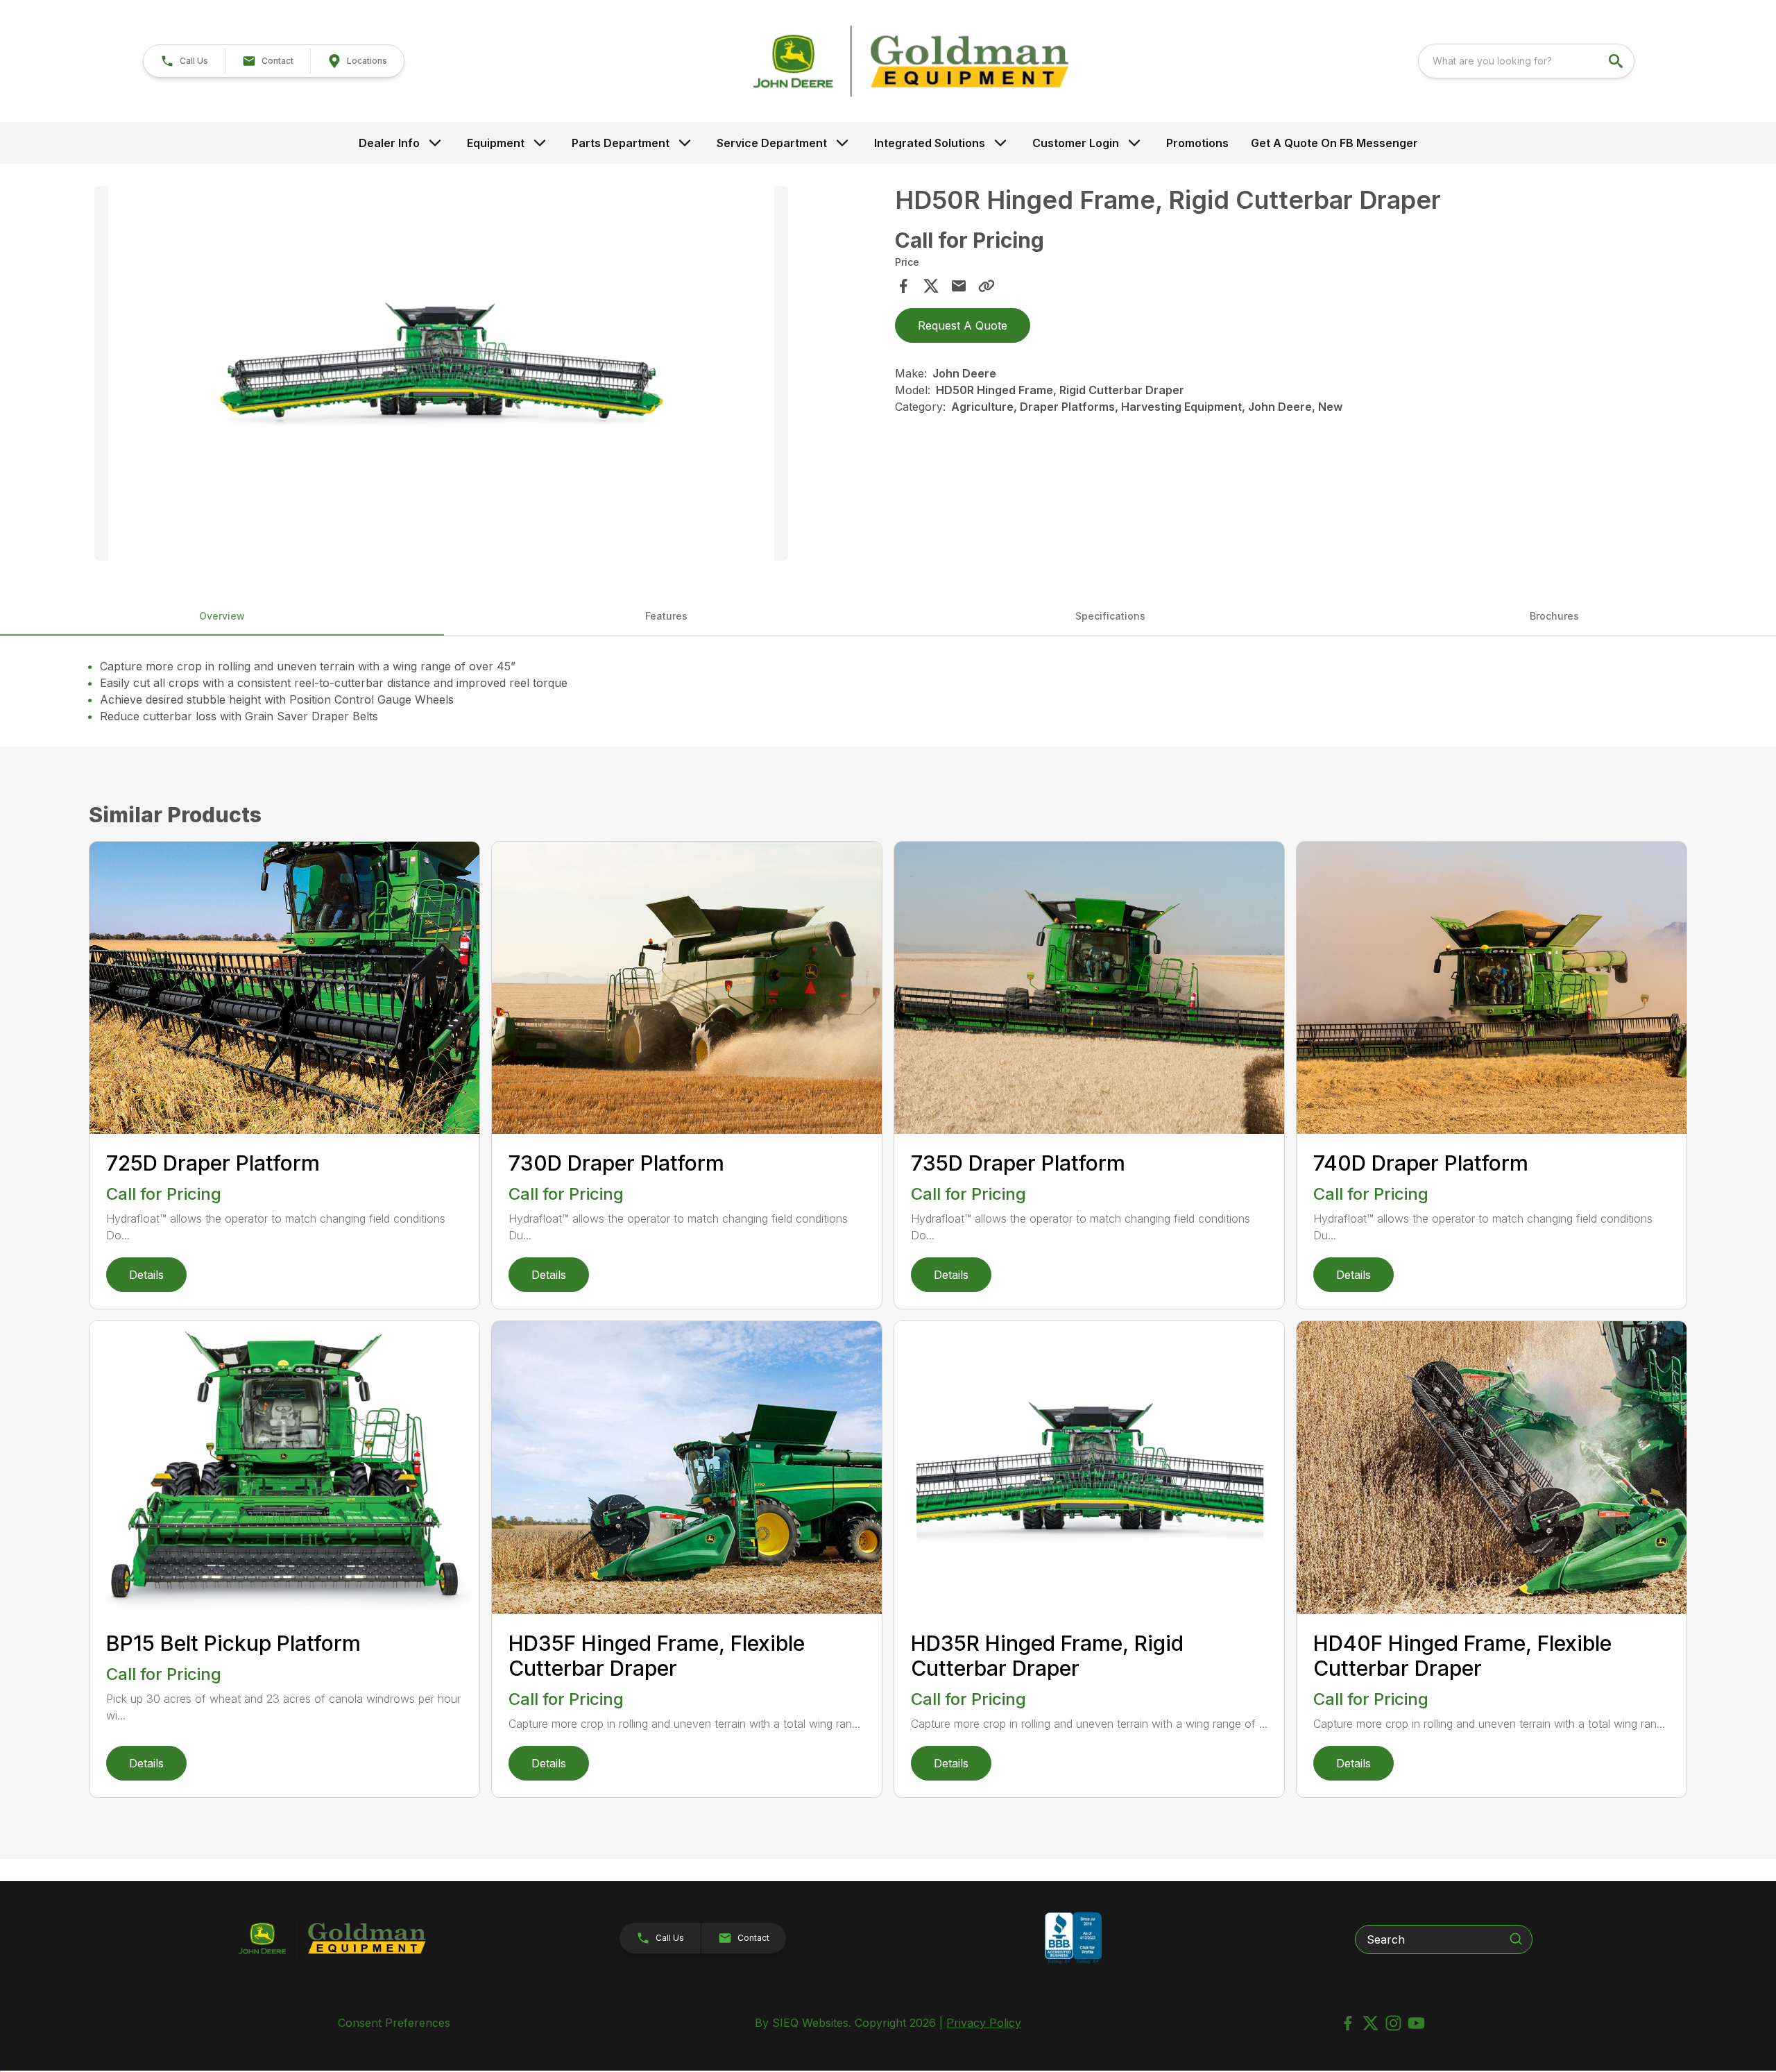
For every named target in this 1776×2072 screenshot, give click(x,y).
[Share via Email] (959, 286)
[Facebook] (1348, 2023)
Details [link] (146, 1275)
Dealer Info (389, 143)
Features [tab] (666, 616)
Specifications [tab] (1110, 616)
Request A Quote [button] (963, 325)
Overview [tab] (222, 616)
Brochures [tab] (1554, 616)
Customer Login (1076, 143)
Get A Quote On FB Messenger (1334, 143)
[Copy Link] (987, 286)
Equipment (496, 143)
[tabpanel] (488, 375)
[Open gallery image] (441, 373)
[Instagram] (1393, 2023)
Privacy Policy (984, 2023)
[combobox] (1526, 61)
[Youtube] (1416, 2023)
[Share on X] (931, 286)
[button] (184, 61)
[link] (357, 61)
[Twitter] (1371, 2023)
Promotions (1197, 143)
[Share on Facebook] (903, 286)
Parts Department (621, 143)
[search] (1617, 61)
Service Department (772, 143)
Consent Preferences (394, 2023)
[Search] (1516, 1939)
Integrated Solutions (930, 143)
